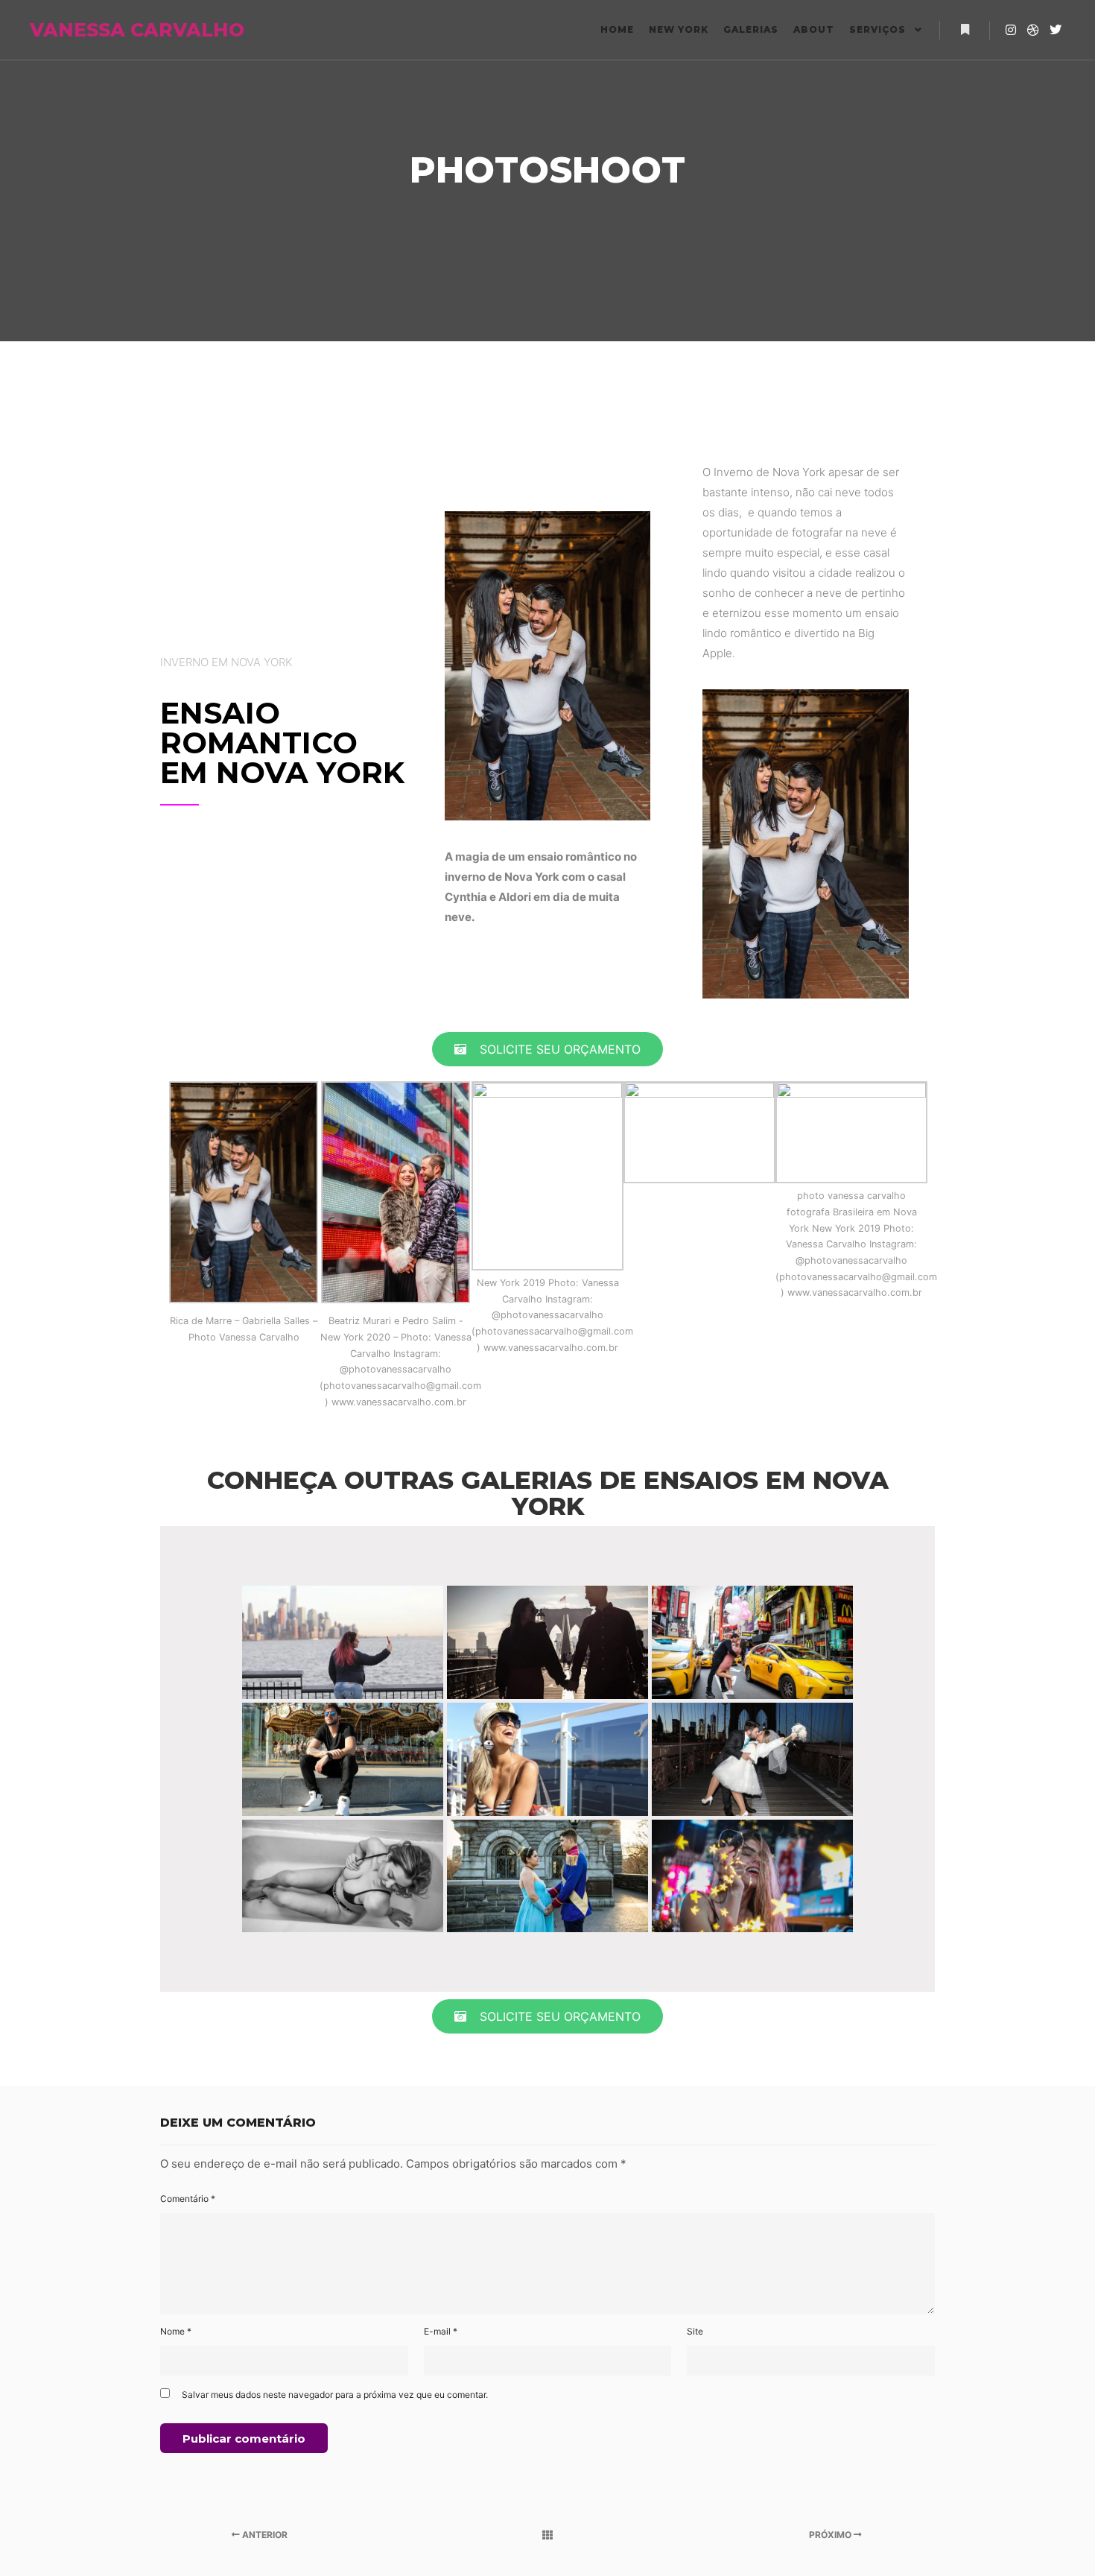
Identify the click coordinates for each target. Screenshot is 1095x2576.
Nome (176, 2331)
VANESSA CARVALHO (104, 30)
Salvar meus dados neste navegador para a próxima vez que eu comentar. (335, 2395)
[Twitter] (1056, 30)
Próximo (831, 2535)
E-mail (441, 2331)
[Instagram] (1011, 30)
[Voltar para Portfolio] (548, 2535)
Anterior (264, 2535)
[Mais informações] (965, 30)
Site (695, 2331)
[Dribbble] (1033, 30)
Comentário (188, 2199)
